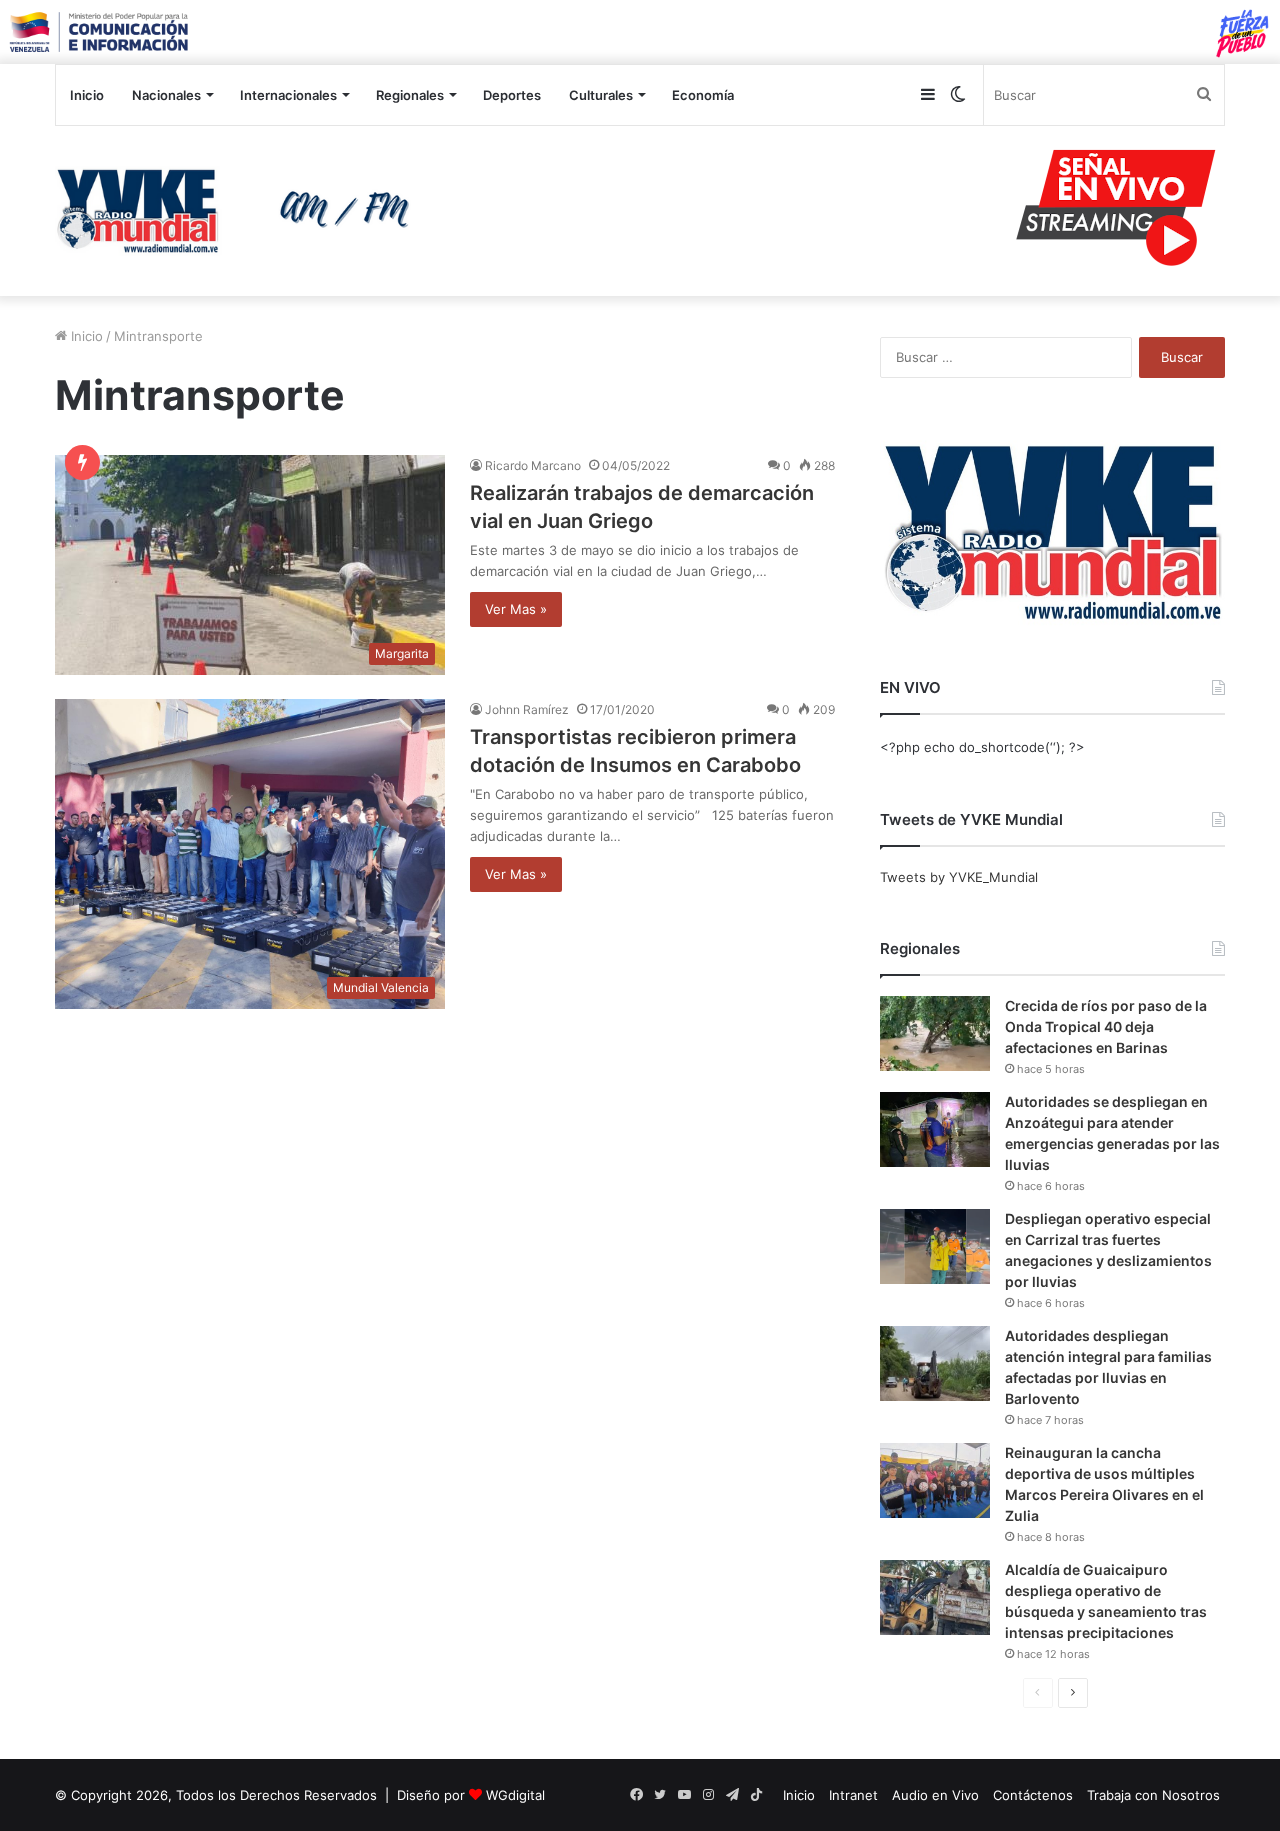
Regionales (410, 95)
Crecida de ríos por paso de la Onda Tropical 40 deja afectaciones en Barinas (1106, 1026)
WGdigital (515, 1795)
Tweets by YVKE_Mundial (959, 877)
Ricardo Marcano (533, 465)
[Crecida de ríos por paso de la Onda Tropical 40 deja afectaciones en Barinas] (935, 1033)
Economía (703, 95)
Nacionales (166, 95)
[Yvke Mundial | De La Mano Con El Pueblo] (240, 211)
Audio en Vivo (935, 1795)
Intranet (853, 1795)
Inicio (87, 95)
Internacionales (288, 95)
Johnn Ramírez (527, 709)
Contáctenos (1033, 1795)
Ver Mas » (516, 609)
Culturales (601, 95)
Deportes (512, 95)
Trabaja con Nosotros (1153, 1795)
